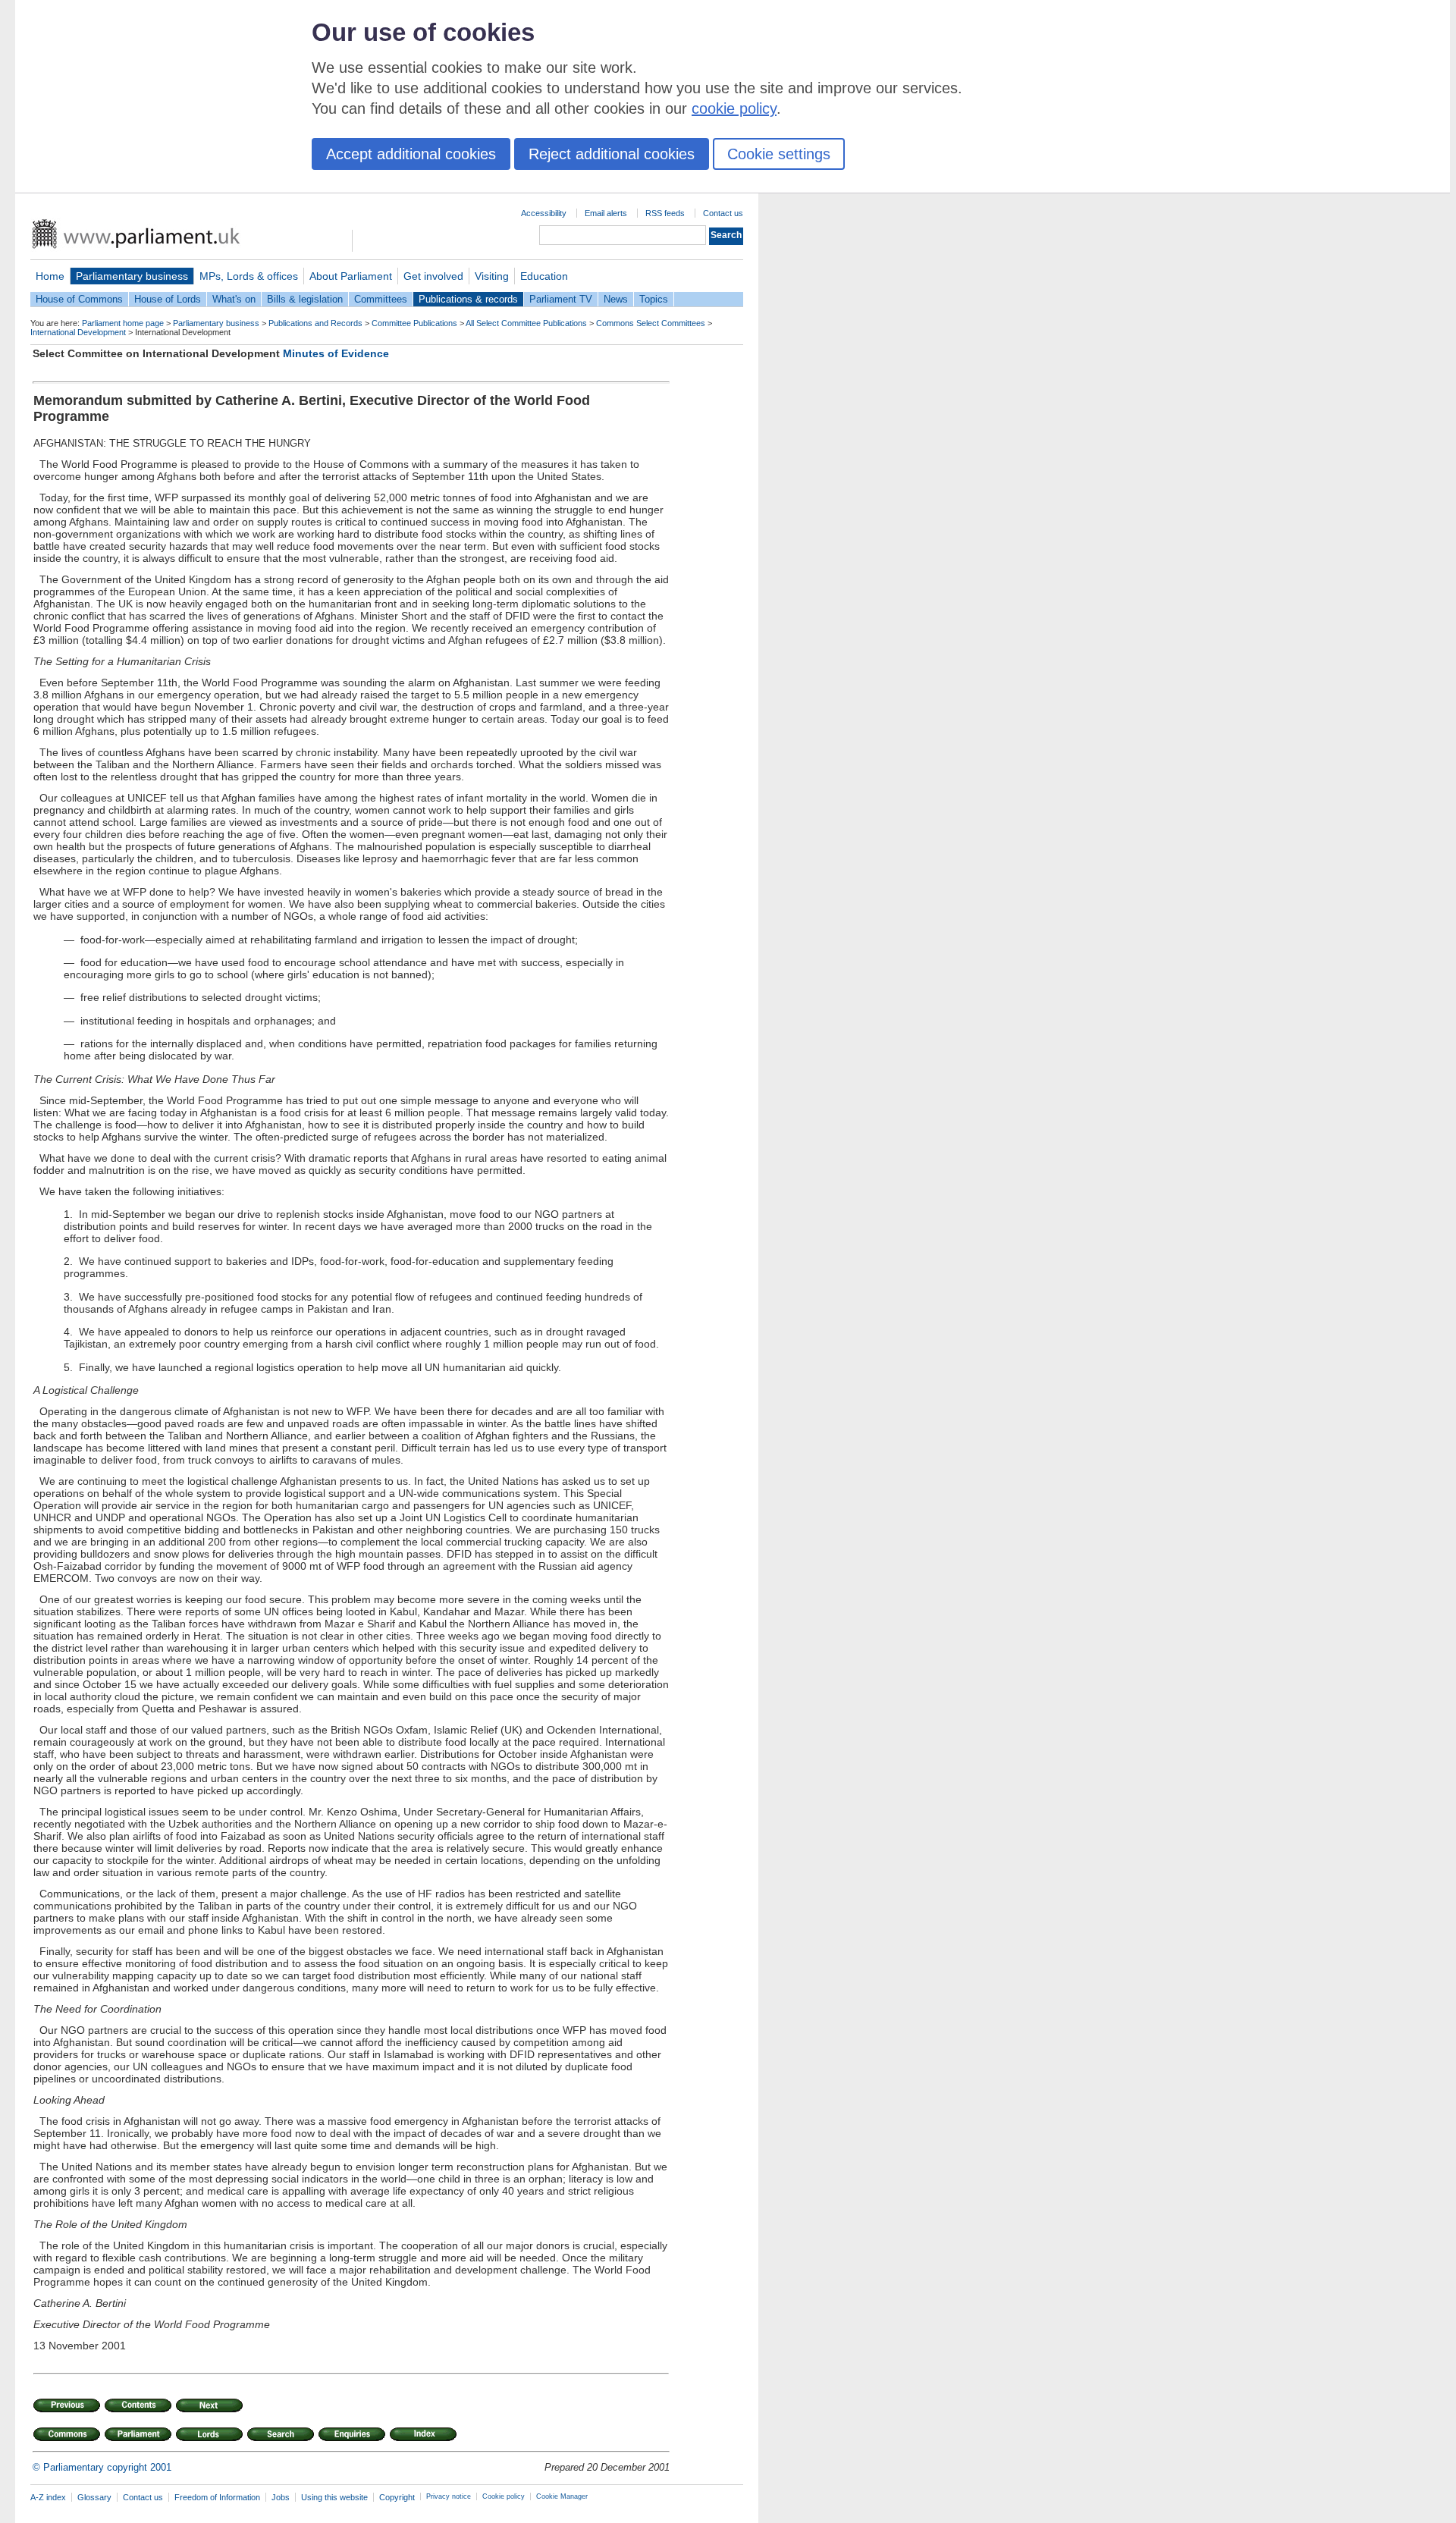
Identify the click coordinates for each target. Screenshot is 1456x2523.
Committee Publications (414, 323)
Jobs (281, 2497)
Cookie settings (779, 154)
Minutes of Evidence (336, 353)
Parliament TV (561, 299)
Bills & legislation (305, 299)
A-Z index (48, 2497)
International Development (78, 332)
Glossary (94, 2497)
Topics (654, 299)
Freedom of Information (217, 2497)
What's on (234, 299)
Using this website (334, 2497)
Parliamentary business (132, 276)
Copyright (397, 2497)
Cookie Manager (562, 2496)
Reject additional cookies (612, 154)
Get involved (433, 276)
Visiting (492, 276)
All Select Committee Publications (526, 323)
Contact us (723, 213)
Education (544, 276)
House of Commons (79, 299)
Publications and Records (315, 323)
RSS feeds (665, 213)
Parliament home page (123, 323)
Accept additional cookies (411, 154)
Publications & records (468, 299)
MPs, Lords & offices (249, 276)
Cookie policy (504, 2496)
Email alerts (606, 213)
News (616, 299)
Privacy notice (449, 2496)
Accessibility (544, 213)
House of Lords (168, 299)
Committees (381, 299)
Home (50, 276)
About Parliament (351, 276)
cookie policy (734, 108)
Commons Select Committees (651, 323)
